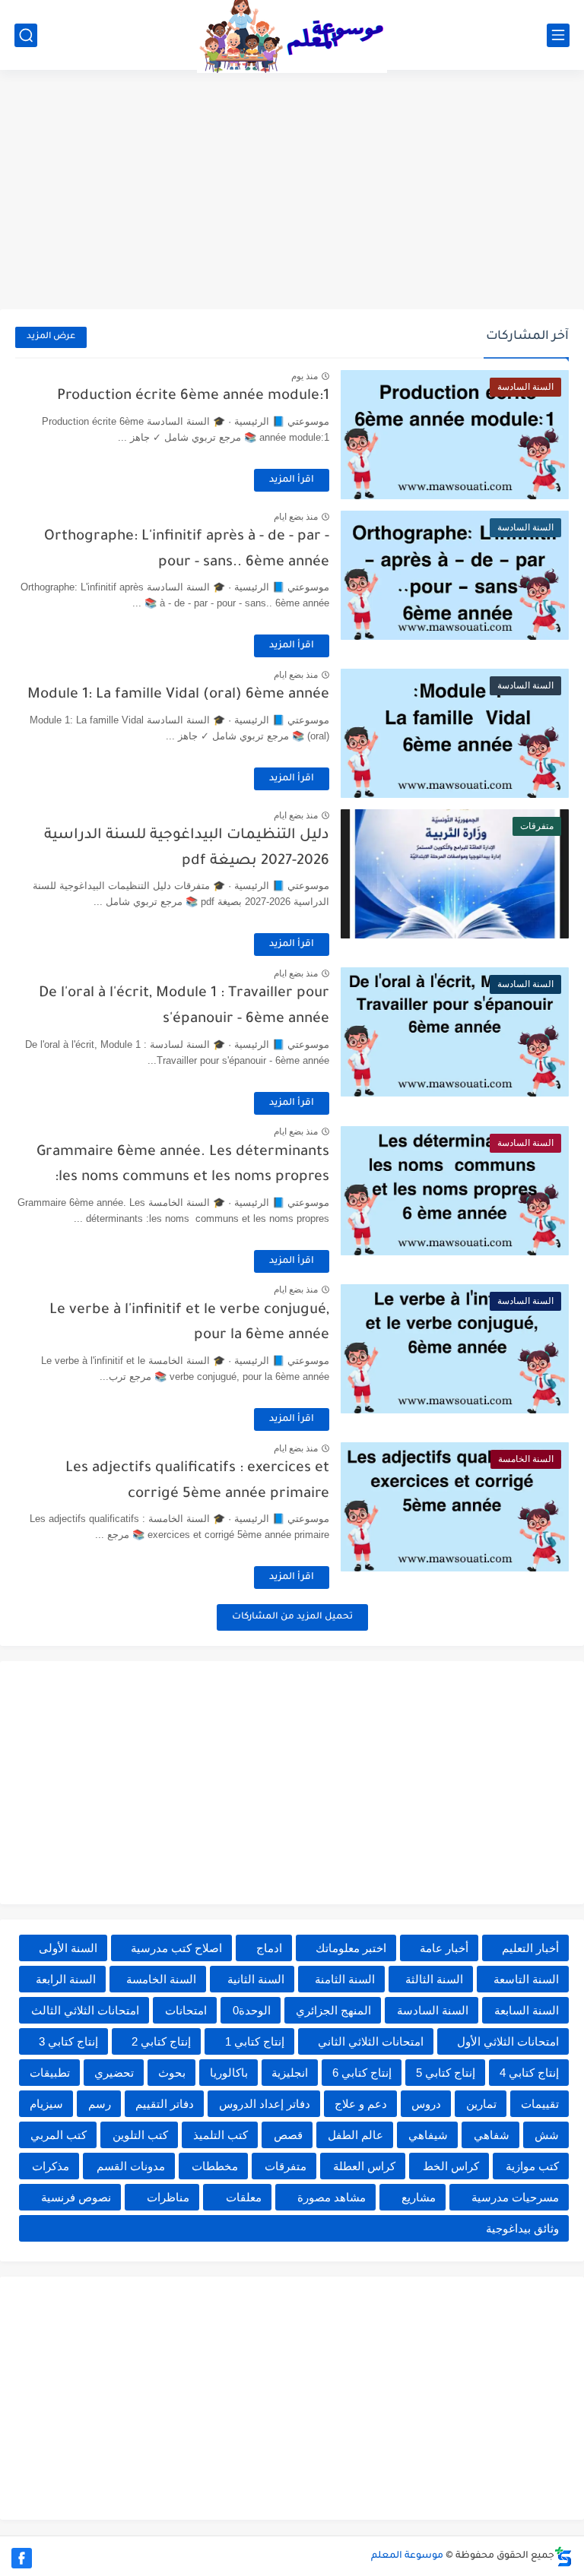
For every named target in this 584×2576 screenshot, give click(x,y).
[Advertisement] (292, 191)
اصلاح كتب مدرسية (176, 1948)
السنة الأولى (68, 1948)
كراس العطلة (364, 2166)
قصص (288, 2135)
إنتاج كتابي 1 (255, 2041)
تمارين (481, 2104)
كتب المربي (59, 2135)
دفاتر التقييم (165, 2104)
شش (547, 2135)
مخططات (215, 2166)
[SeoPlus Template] (563, 2557)
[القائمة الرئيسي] (558, 35)
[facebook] (22, 2558)
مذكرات (51, 2166)
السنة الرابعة (66, 1979)
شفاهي (492, 2135)
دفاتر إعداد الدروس (265, 2104)
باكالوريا (229, 2073)
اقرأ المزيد (292, 480)
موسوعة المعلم (407, 2556)
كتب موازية (532, 2166)
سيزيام (46, 2104)
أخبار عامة (444, 1948)
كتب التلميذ (221, 2135)
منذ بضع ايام (296, 517)
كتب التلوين (140, 2135)
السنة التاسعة (526, 1979)
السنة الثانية (256, 1979)
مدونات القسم (131, 2166)
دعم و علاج (361, 2104)
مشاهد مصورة (332, 2197)
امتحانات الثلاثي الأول (508, 2041)
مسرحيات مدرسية (515, 2197)
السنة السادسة (433, 2010)
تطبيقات (50, 2073)
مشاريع (419, 2197)
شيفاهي (428, 2135)
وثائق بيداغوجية (522, 2228)
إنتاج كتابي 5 (446, 2073)
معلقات (244, 2197)
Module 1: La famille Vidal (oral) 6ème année (178, 695)
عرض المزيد (51, 337)
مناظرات (168, 2197)
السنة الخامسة (161, 1979)
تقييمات (540, 2104)
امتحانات (186, 2010)
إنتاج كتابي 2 (161, 2041)
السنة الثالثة (434, 1979)
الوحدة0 (252, 2010)
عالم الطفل (355, 2135)
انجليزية (290, 2073)
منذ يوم (305, 376)
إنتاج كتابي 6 (362, 2073)
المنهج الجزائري (333, 2010)
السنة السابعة (527, 2010)
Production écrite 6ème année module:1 (193, 396)
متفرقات (286, 2166)
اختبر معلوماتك (351, 1948)
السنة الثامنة (345, 1979)
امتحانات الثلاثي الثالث (85, 2010)
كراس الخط (451, 2166)
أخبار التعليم (530, 1948)
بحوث (172, 2073)
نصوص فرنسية (76, 2197)
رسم (100, 2104)
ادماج (269, 1948)
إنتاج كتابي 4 (529, 2073)
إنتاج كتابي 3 (68, 2041)
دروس (426, 2104)
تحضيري (114, 2073)
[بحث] (26, 35)
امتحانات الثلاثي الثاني (371, 2041)
